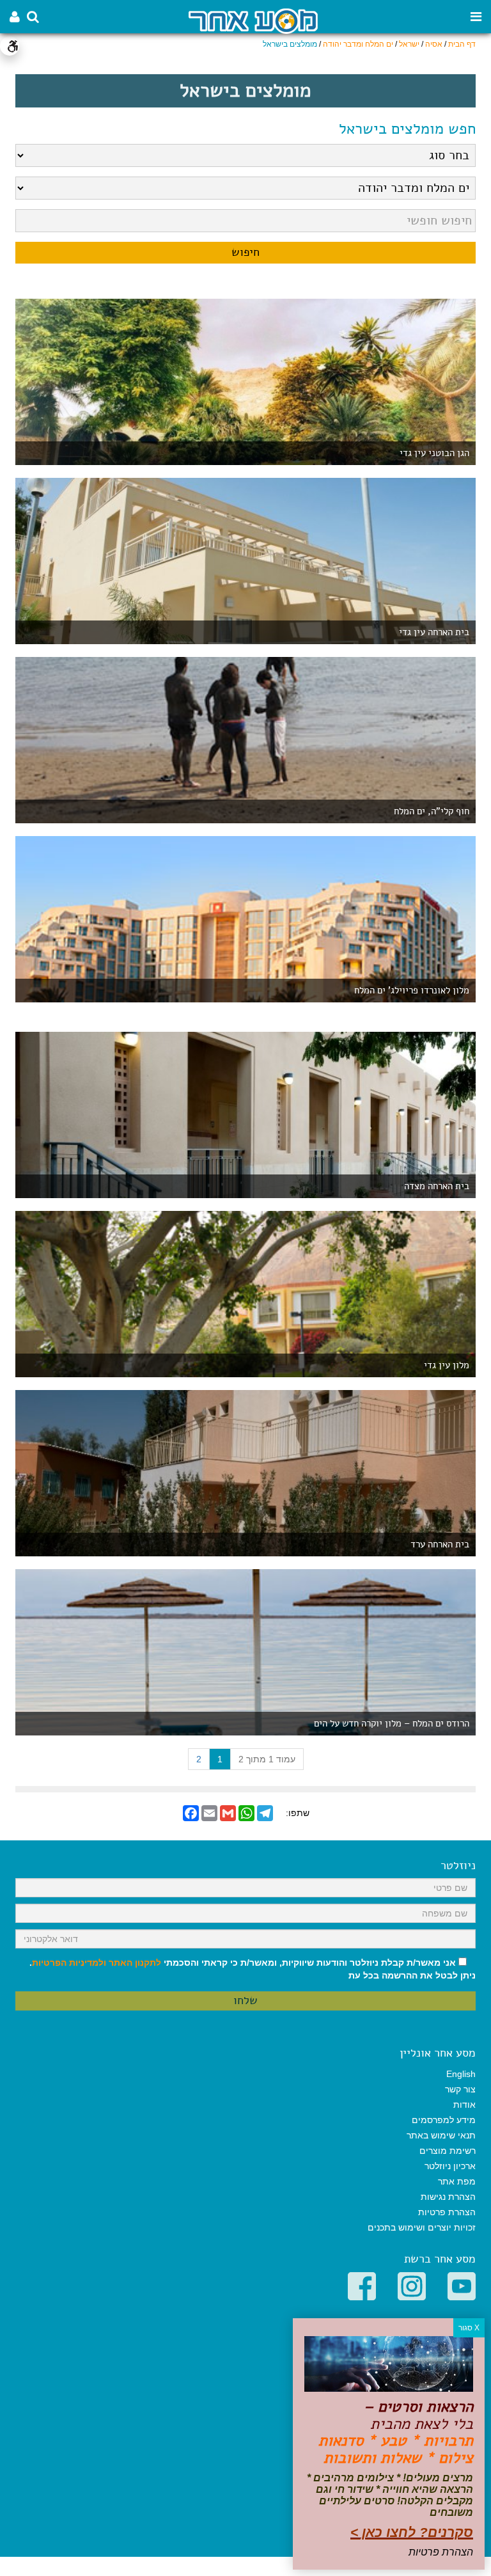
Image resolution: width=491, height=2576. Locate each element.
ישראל (409, 44)
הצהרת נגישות (448, 2197)
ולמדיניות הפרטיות (69, 1963)
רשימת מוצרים (448, 2151)
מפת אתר (457, 2181)
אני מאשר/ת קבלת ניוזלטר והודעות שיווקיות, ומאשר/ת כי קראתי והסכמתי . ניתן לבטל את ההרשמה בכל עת (253, 1969)
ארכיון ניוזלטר (450, 2166)
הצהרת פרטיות (447, 2212)
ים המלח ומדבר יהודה (358, 44)
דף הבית (462, 44)
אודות (464, 2105)
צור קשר (460, 2089)
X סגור (469, 2328)
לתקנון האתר (135, 1963)
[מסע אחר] (253, 20)
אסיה (434, 44)
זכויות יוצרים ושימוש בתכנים (422, 2227)
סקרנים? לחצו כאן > (412, 2532)
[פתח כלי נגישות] (10, 46)
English (461, 2074)
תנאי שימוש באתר (441, 2135)
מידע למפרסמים (444, 2120)
